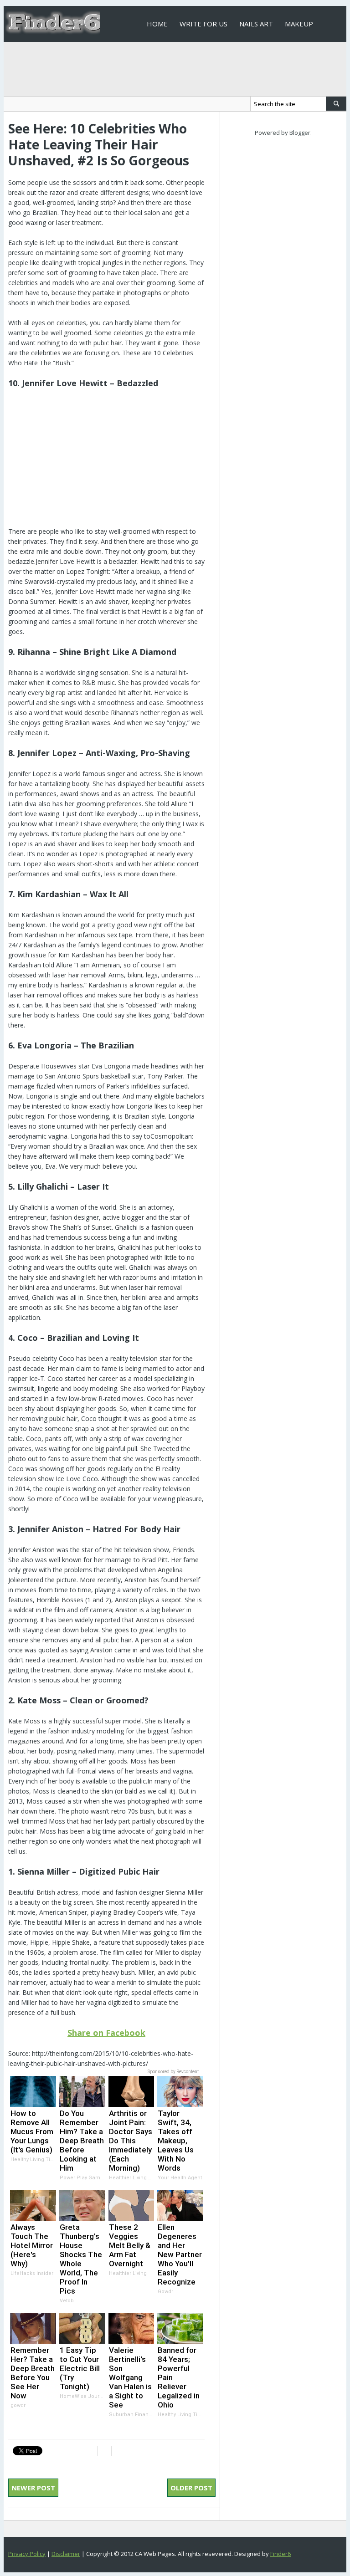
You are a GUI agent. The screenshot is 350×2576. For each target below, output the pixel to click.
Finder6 (281, 2554)
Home (157, 24)
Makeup (299, 24)
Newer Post (33, 2488)
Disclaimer (66, 2554)
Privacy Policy (27, 2554)
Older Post (191, 2488)
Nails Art (256, 24)
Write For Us (203, 24)
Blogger (300, 133)
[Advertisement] (106, 463)
